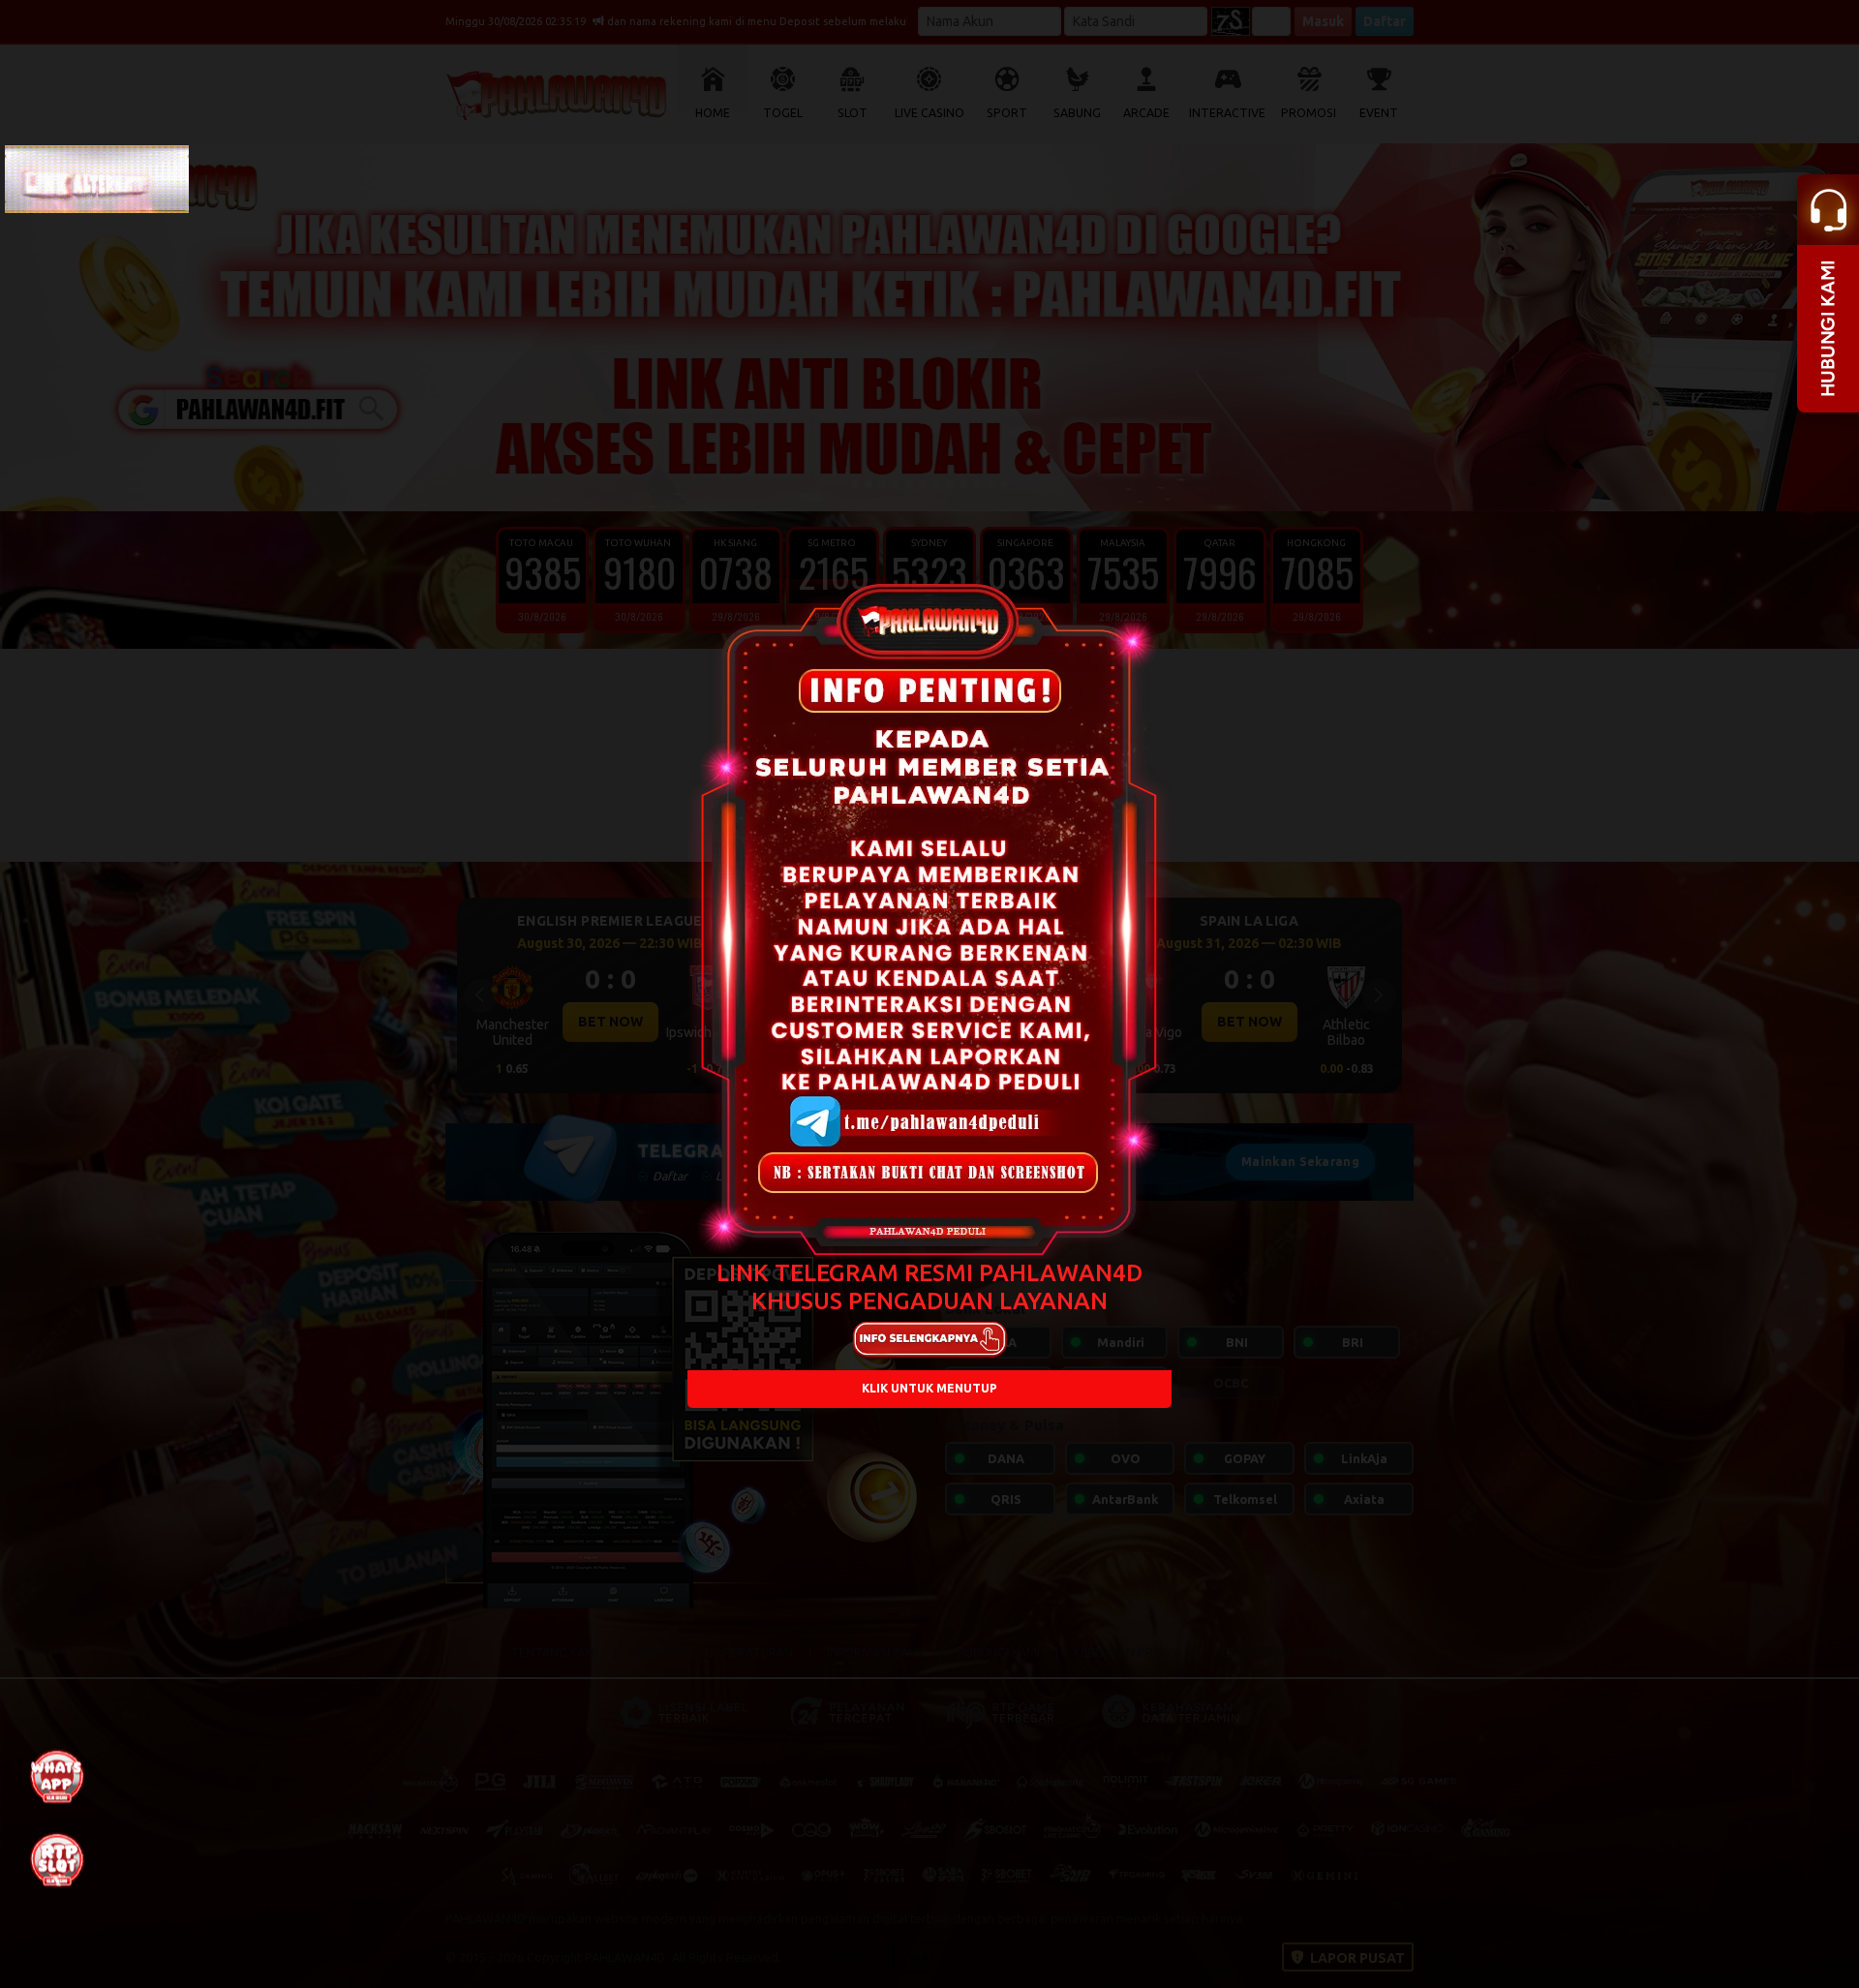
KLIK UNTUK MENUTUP (929, 1389)
